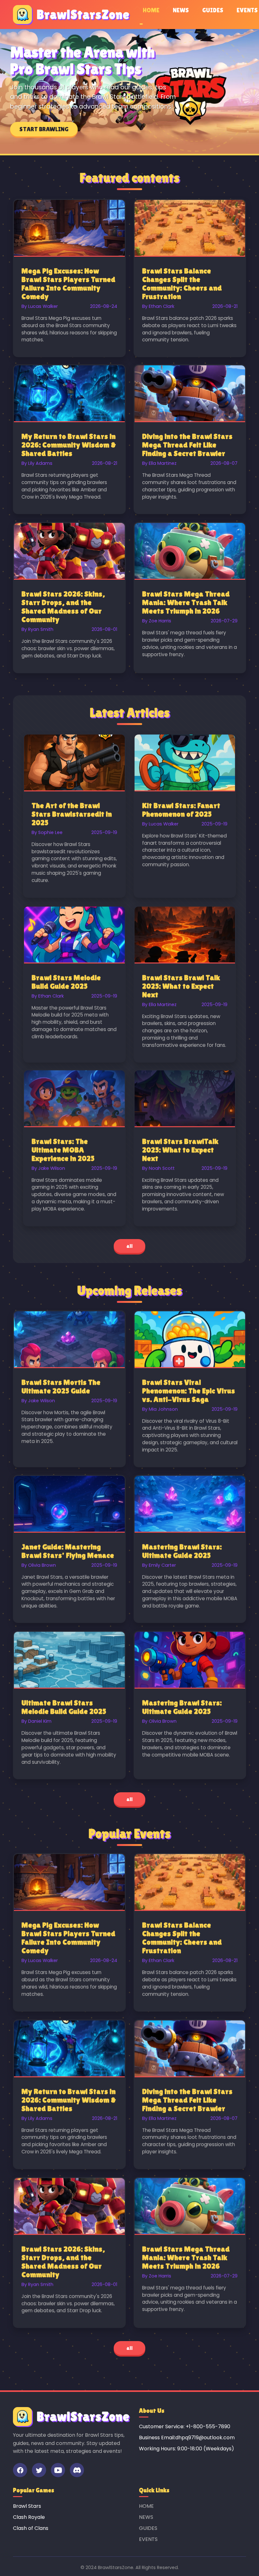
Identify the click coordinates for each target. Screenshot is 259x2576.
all (129, 1246)
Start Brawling (44, 129)
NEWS (181, 10)
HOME (151, 10)
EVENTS (247, 10)
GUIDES (213, 10)
